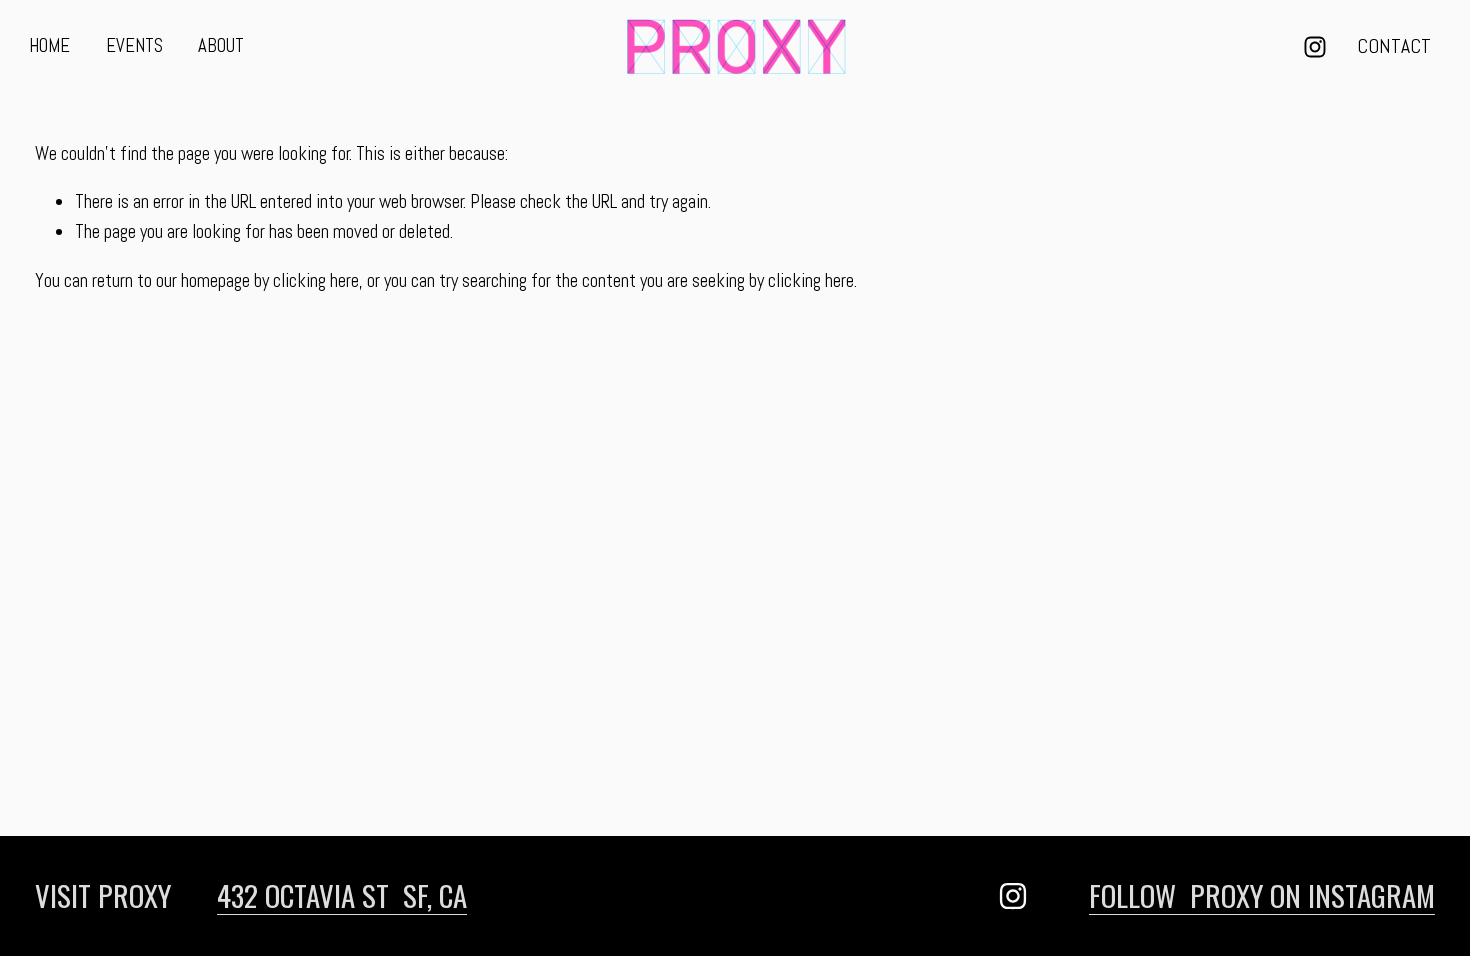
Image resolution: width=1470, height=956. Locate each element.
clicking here (316, 281)
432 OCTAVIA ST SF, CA (342, 895)
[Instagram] (1315, 47)
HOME (49, 46)
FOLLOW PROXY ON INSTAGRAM (1262, 895)
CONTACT (1394, 46)
